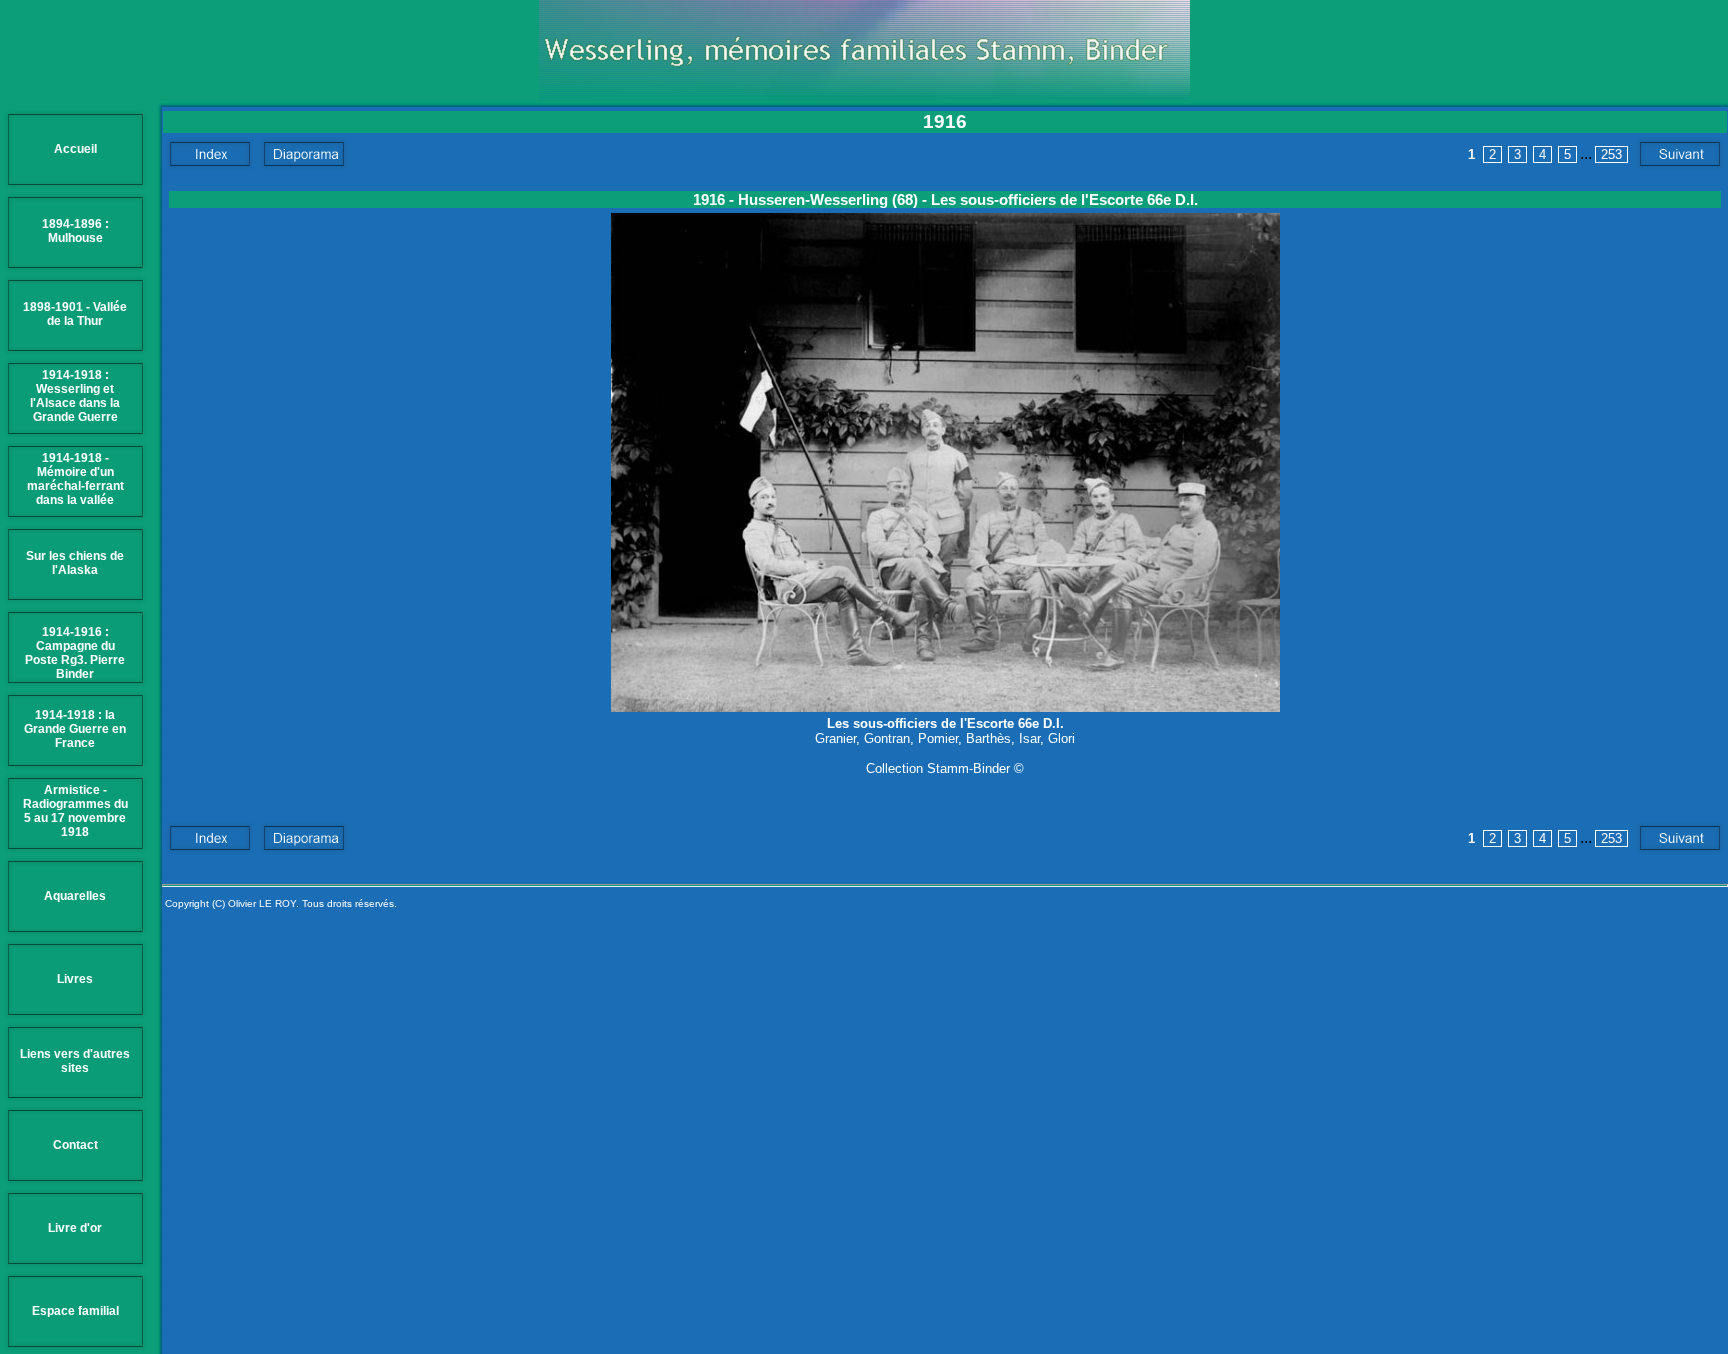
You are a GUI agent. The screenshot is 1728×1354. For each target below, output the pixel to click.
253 (1611, 154)
